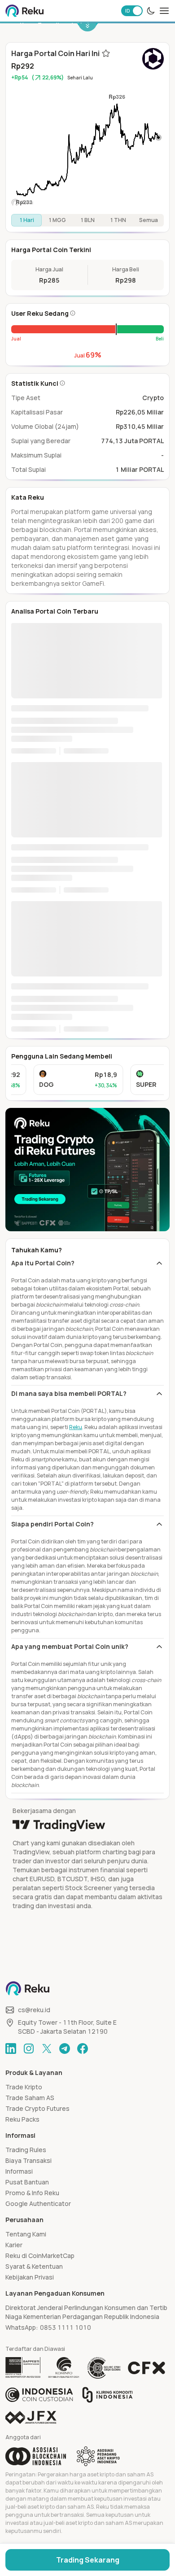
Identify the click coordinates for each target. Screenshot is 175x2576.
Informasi (19, 2171)
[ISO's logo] (104, 2368)
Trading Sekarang (88, 2560)
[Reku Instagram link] (29, 2049)
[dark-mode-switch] (151, 11)
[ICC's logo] (39, 2395)
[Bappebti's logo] (23, 2368)
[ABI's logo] (36, 2456)
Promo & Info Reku (32, 2193)
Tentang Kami (26, 2234)
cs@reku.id (34, 2010)
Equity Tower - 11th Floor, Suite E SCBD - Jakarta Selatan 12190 (67, 2027)
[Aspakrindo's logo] (98, 2456)
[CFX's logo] (147, 2368)
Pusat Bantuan (27, 2182)
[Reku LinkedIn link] (11, 2049)
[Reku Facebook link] (83, 2049)
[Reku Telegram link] (65, 2049)
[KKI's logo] (107, 2395)
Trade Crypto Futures (37, 2108)
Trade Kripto (24, 2087)
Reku (76, 1427)
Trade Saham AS (30, 2098)
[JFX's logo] (31, 2417)
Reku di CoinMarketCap (40, 2256)
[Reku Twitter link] (47, 2049)
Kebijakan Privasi (30, 2277)
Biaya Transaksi (28, 2160)
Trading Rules (26, 2150)
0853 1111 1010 (66, 2327)
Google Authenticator (38, 2203)
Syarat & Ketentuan (34, 2266)
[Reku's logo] (24, 11)
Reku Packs (22, 2119)
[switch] (132, 11)
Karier (14, 2245)
